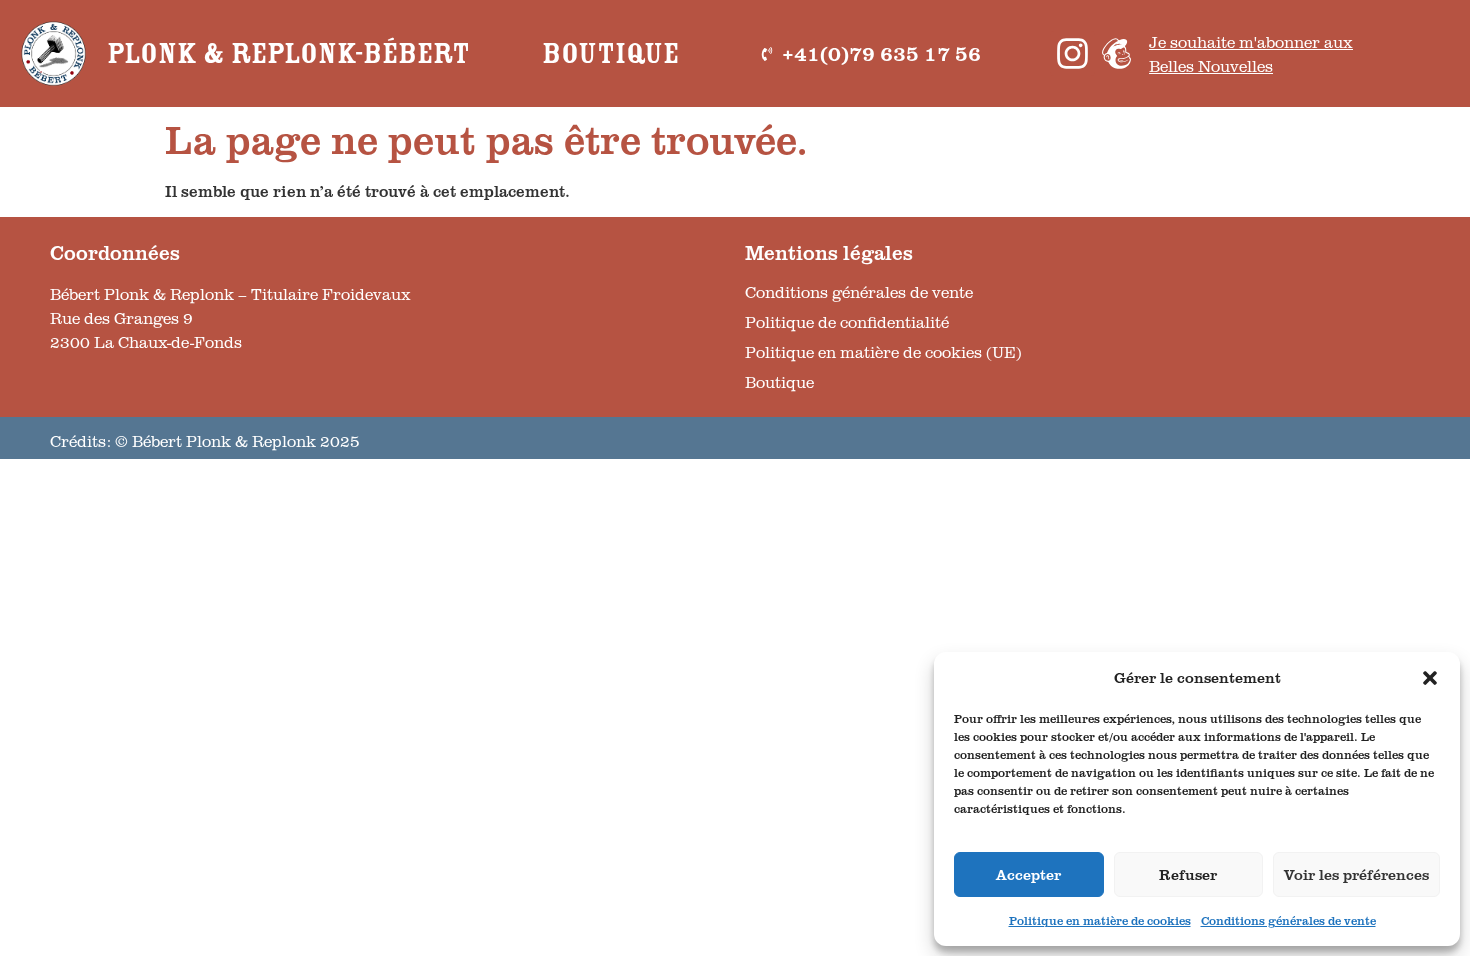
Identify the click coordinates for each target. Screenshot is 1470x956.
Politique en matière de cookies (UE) (883, 352)
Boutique (610, 54)
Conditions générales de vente (1288, 920)
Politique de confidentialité (847, 322)
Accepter (1028, 874)
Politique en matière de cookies (1100, 920)
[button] (1430, 678)
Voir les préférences (1356, 874)
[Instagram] (1072, 53)
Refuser (1188, 874)
